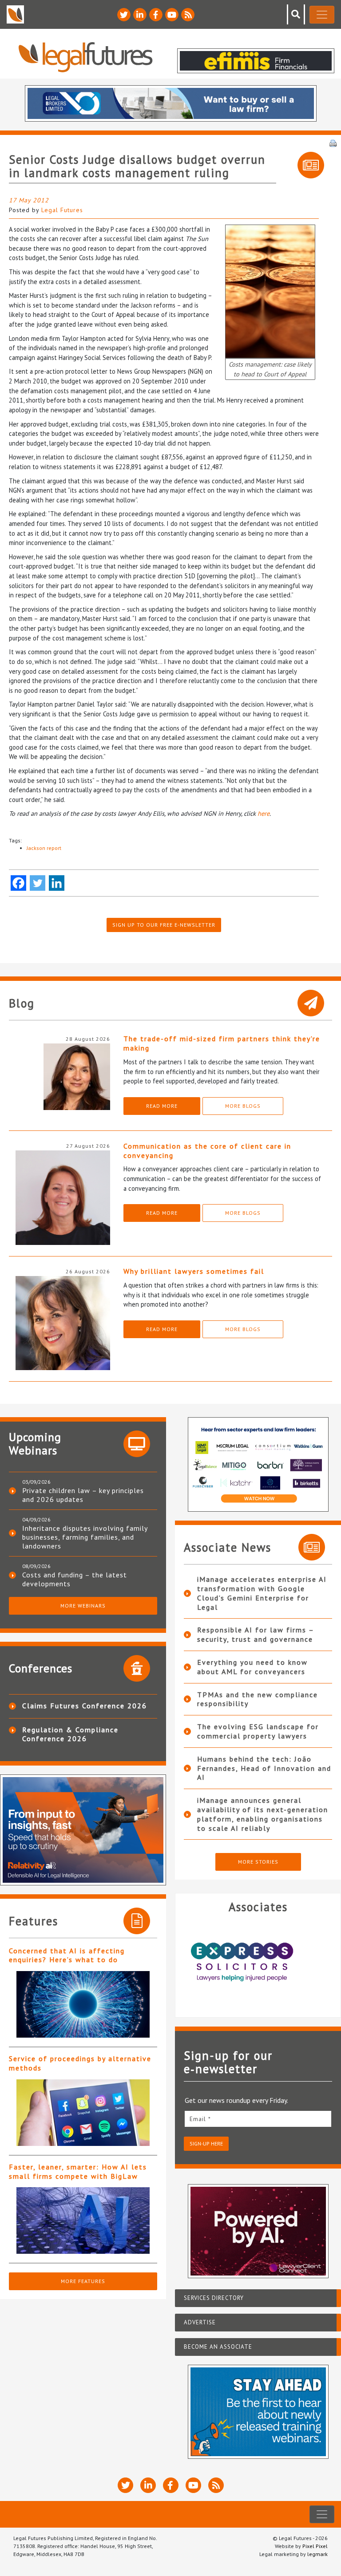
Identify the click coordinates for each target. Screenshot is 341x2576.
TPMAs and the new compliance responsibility (258, 1699)
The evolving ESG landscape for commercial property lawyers (258, 1731)
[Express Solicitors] (258, 1962)
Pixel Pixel (315, 2546)
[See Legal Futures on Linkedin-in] (140, 15)
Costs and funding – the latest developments (75, 1579)
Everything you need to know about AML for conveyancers (252, 1667)
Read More (162, 1106)
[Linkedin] (57, 883)
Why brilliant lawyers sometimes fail (194, 1271)
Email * (200, 2119)
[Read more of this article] (83, 2004)
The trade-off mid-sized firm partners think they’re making (222, 1043)
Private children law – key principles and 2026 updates (83, 1495)
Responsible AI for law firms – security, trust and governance (256, 1634)
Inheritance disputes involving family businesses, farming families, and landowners (85, 1537)
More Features (83, 2281)
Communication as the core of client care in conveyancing (207, 1151)
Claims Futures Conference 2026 (85, 1706)
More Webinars (83, 1606)
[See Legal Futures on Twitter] (124, 15)
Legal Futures (62, 210)
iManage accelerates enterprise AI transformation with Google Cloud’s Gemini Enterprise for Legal (262, 1593)
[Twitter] (38, 883)
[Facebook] (18, 883)
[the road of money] (270, 290)
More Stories (258, 1862)
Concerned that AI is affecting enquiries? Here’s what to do (67, 1955)
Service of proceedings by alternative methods (80, 2063)
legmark (317, 2554)
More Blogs (243, 1106)
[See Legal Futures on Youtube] (172, 15)
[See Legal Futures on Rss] (188, 15)
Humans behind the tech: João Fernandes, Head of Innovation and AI (264, 1768)
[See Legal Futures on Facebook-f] (156, 15)
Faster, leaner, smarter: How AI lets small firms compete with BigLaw (78, 2171)
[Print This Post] (333, 142)
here (264, 813)
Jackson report (44, 848)
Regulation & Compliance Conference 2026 (70, 1734)
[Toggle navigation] (322, 15)
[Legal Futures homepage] (85, 57)
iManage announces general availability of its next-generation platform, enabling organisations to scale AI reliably (263, 1814)
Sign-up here (206, 2143)
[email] (258, 2119)
